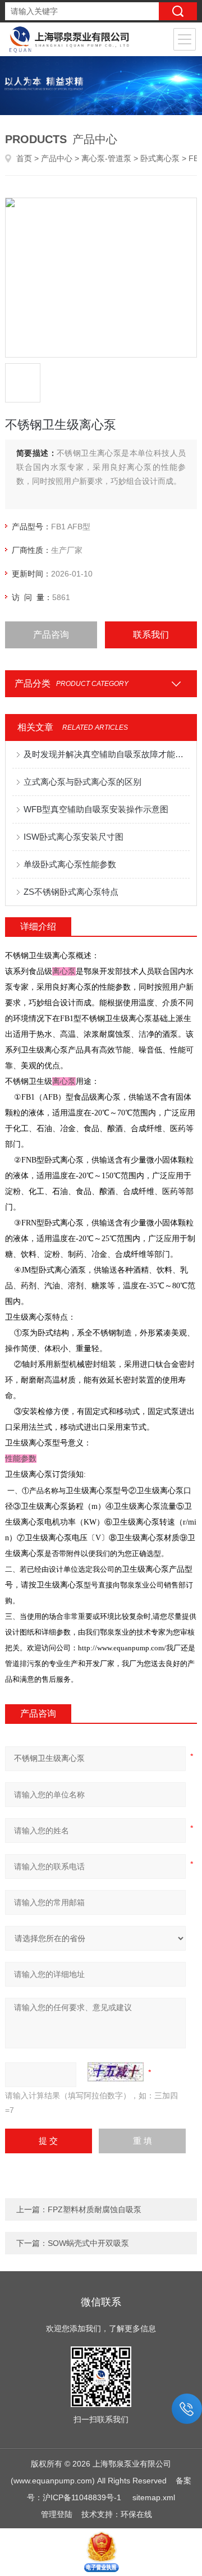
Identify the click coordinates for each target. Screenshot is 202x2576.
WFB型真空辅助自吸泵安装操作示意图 (96, 809)
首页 (24, 158)
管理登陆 (57, 2514)
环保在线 (136, 2514)
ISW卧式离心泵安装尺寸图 (74, 837)
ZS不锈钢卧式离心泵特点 (71, 892)
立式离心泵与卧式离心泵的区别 (82, 782)
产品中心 (57, 158)
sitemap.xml (154, 2497)
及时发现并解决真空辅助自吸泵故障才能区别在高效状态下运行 (107, 754)
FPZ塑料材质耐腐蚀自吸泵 (95, 2209)
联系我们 (151, 635)
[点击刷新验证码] (116, 2072)
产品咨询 (51, 635)
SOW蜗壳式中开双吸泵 (88, 2243)
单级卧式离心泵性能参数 (70, 864)
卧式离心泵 (160, 158)
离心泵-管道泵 (106, 158)
